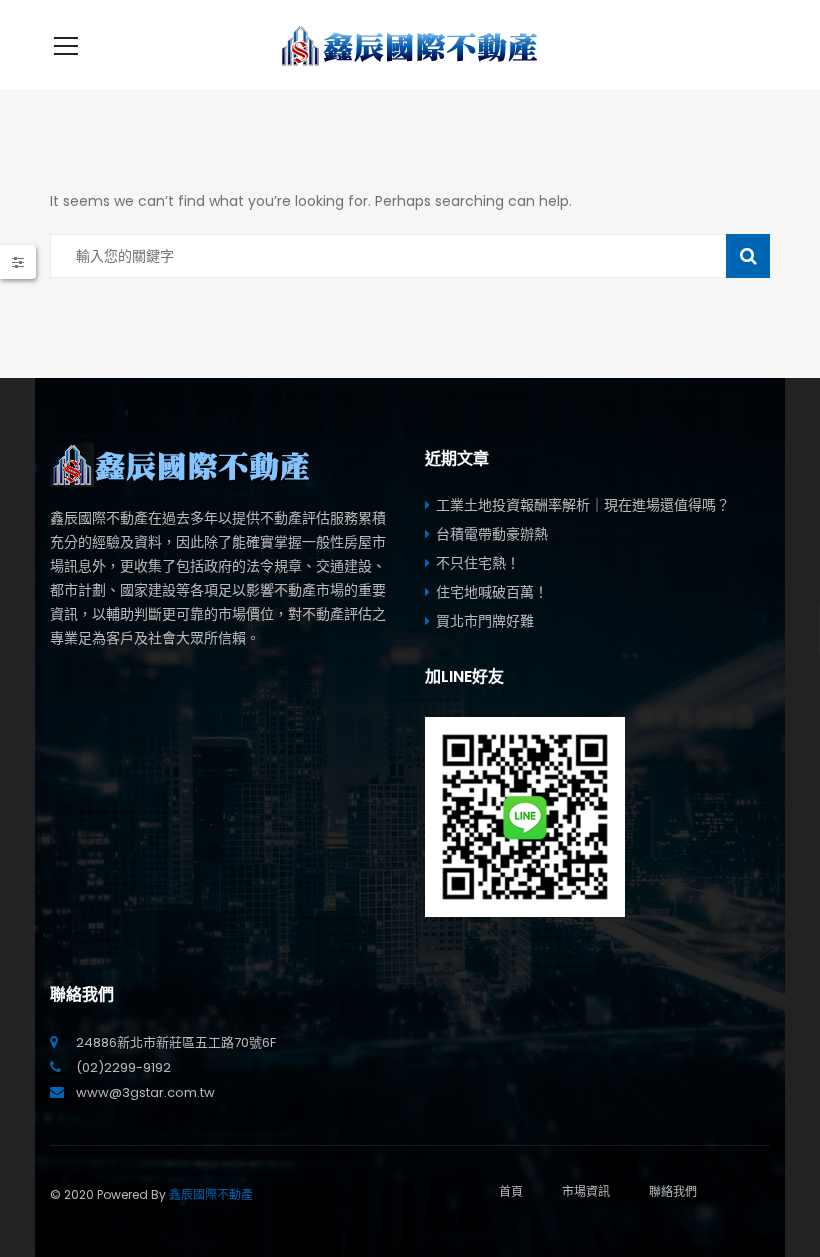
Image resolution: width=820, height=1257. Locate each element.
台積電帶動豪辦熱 (492, 534)
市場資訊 (586, 1191)
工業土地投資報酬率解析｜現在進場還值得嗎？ (583, 505)
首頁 (511, 1191)
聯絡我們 (673, 1191)
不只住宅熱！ (478, 563)
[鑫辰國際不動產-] (410, 45)
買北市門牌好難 (485, 621)
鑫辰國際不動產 (211, 1194)
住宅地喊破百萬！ (492, 592)
